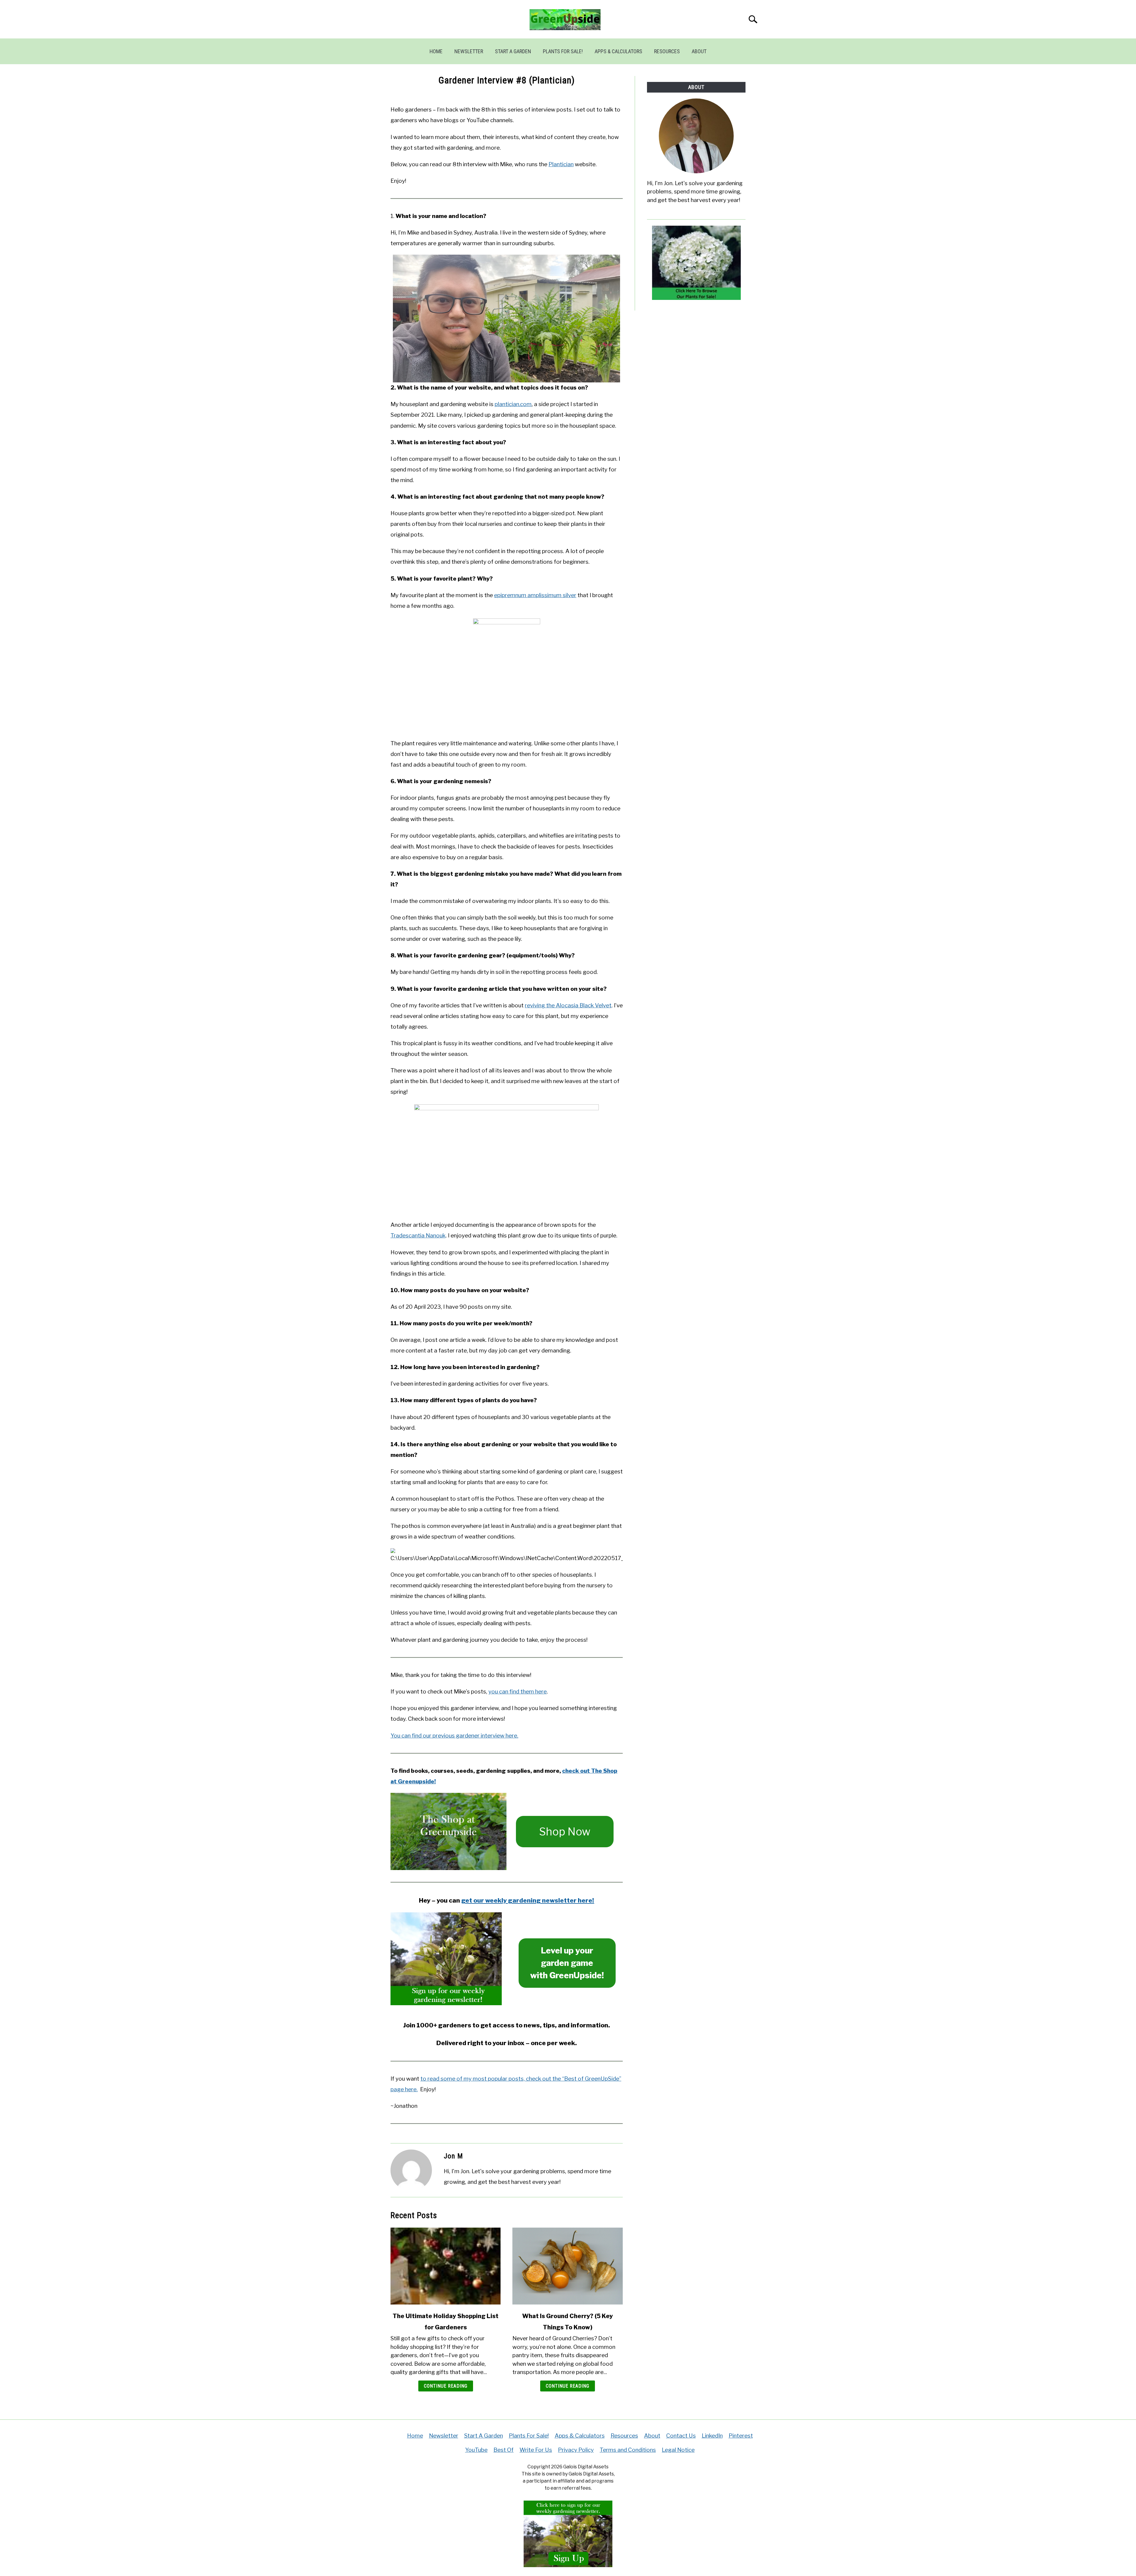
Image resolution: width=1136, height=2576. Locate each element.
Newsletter (469, 51)
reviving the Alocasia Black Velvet (568, 1005)
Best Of (504, 2450)
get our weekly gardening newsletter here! (528, 1900)
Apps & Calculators (618, 51)
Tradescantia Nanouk (418, 1236)
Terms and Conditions (628, 2450)
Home (436, 51)
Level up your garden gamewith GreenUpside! (567, 1963)
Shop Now (565, 1832)
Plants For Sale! (563, 51)
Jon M (453, 2156)
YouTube (476, 2450)
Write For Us (536, 2450)
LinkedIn (712, 2436)
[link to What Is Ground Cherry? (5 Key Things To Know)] (567, 2266)
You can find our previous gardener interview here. (454, 1736)
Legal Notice (678, 2450)
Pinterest (741, 2436)
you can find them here (518, 1692)
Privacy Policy (576, 2450)
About (699, 51)
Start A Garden (513, 51)
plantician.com (513, 404)
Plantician (561, 164)
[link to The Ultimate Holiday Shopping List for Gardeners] (446, 2266)
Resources (667, 51)
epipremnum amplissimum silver (535, 595)
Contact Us (681, 2436)
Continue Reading (446, 2386)
